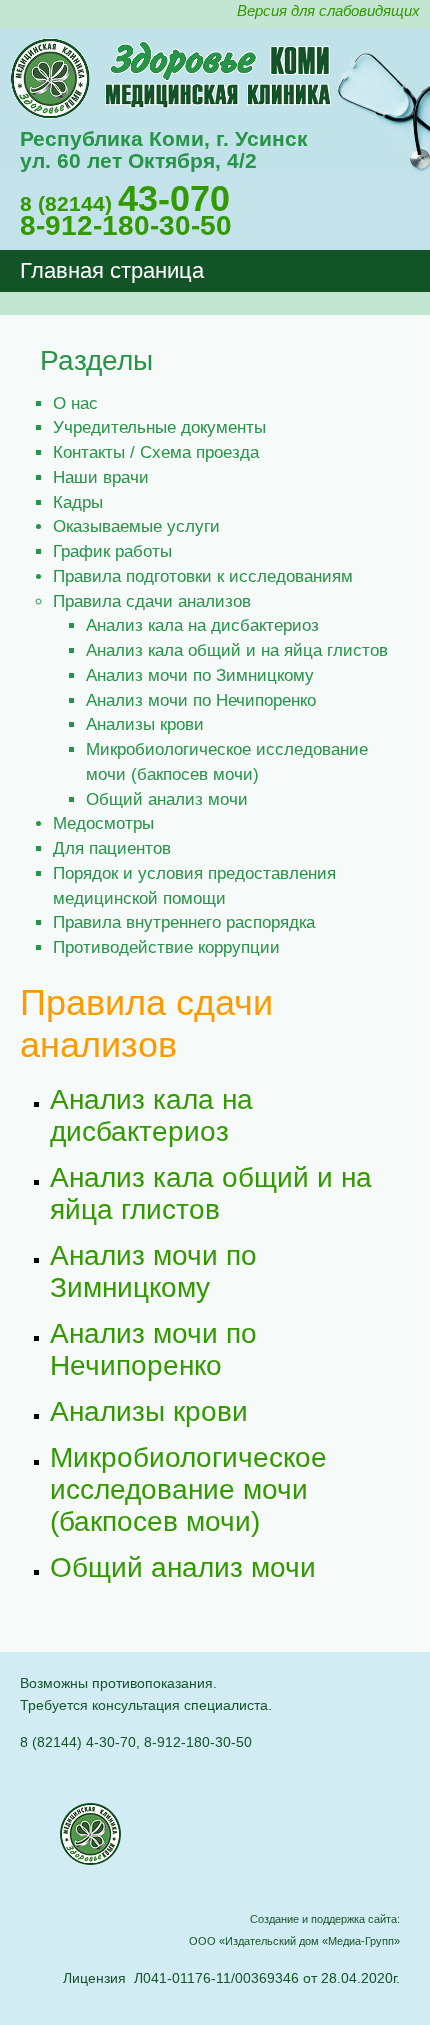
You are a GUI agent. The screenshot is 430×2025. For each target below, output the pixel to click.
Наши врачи (101, 477)
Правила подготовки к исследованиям (203, 576)
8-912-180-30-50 (126, 225)
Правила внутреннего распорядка (184, 922)
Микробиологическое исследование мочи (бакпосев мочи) (188, 1489)
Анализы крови (145, 724)
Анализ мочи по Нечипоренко (201, 700)
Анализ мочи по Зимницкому (200, 675)
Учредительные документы (159, 427)
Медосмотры (103, 823)
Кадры (78, 502)
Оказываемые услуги (136, 526)
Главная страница (112, 270)
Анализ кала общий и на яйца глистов (237, 650)
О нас (75, 403)
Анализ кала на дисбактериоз (202, 625)
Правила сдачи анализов (152, 601)
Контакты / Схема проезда (156, 452)
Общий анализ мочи (167, 799)
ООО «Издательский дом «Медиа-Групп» (294, 1941)
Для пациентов (112, 848)
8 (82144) (125, 203)
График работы (112, 551)
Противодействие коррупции (166, 947)
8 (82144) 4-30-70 (78, 1742)
